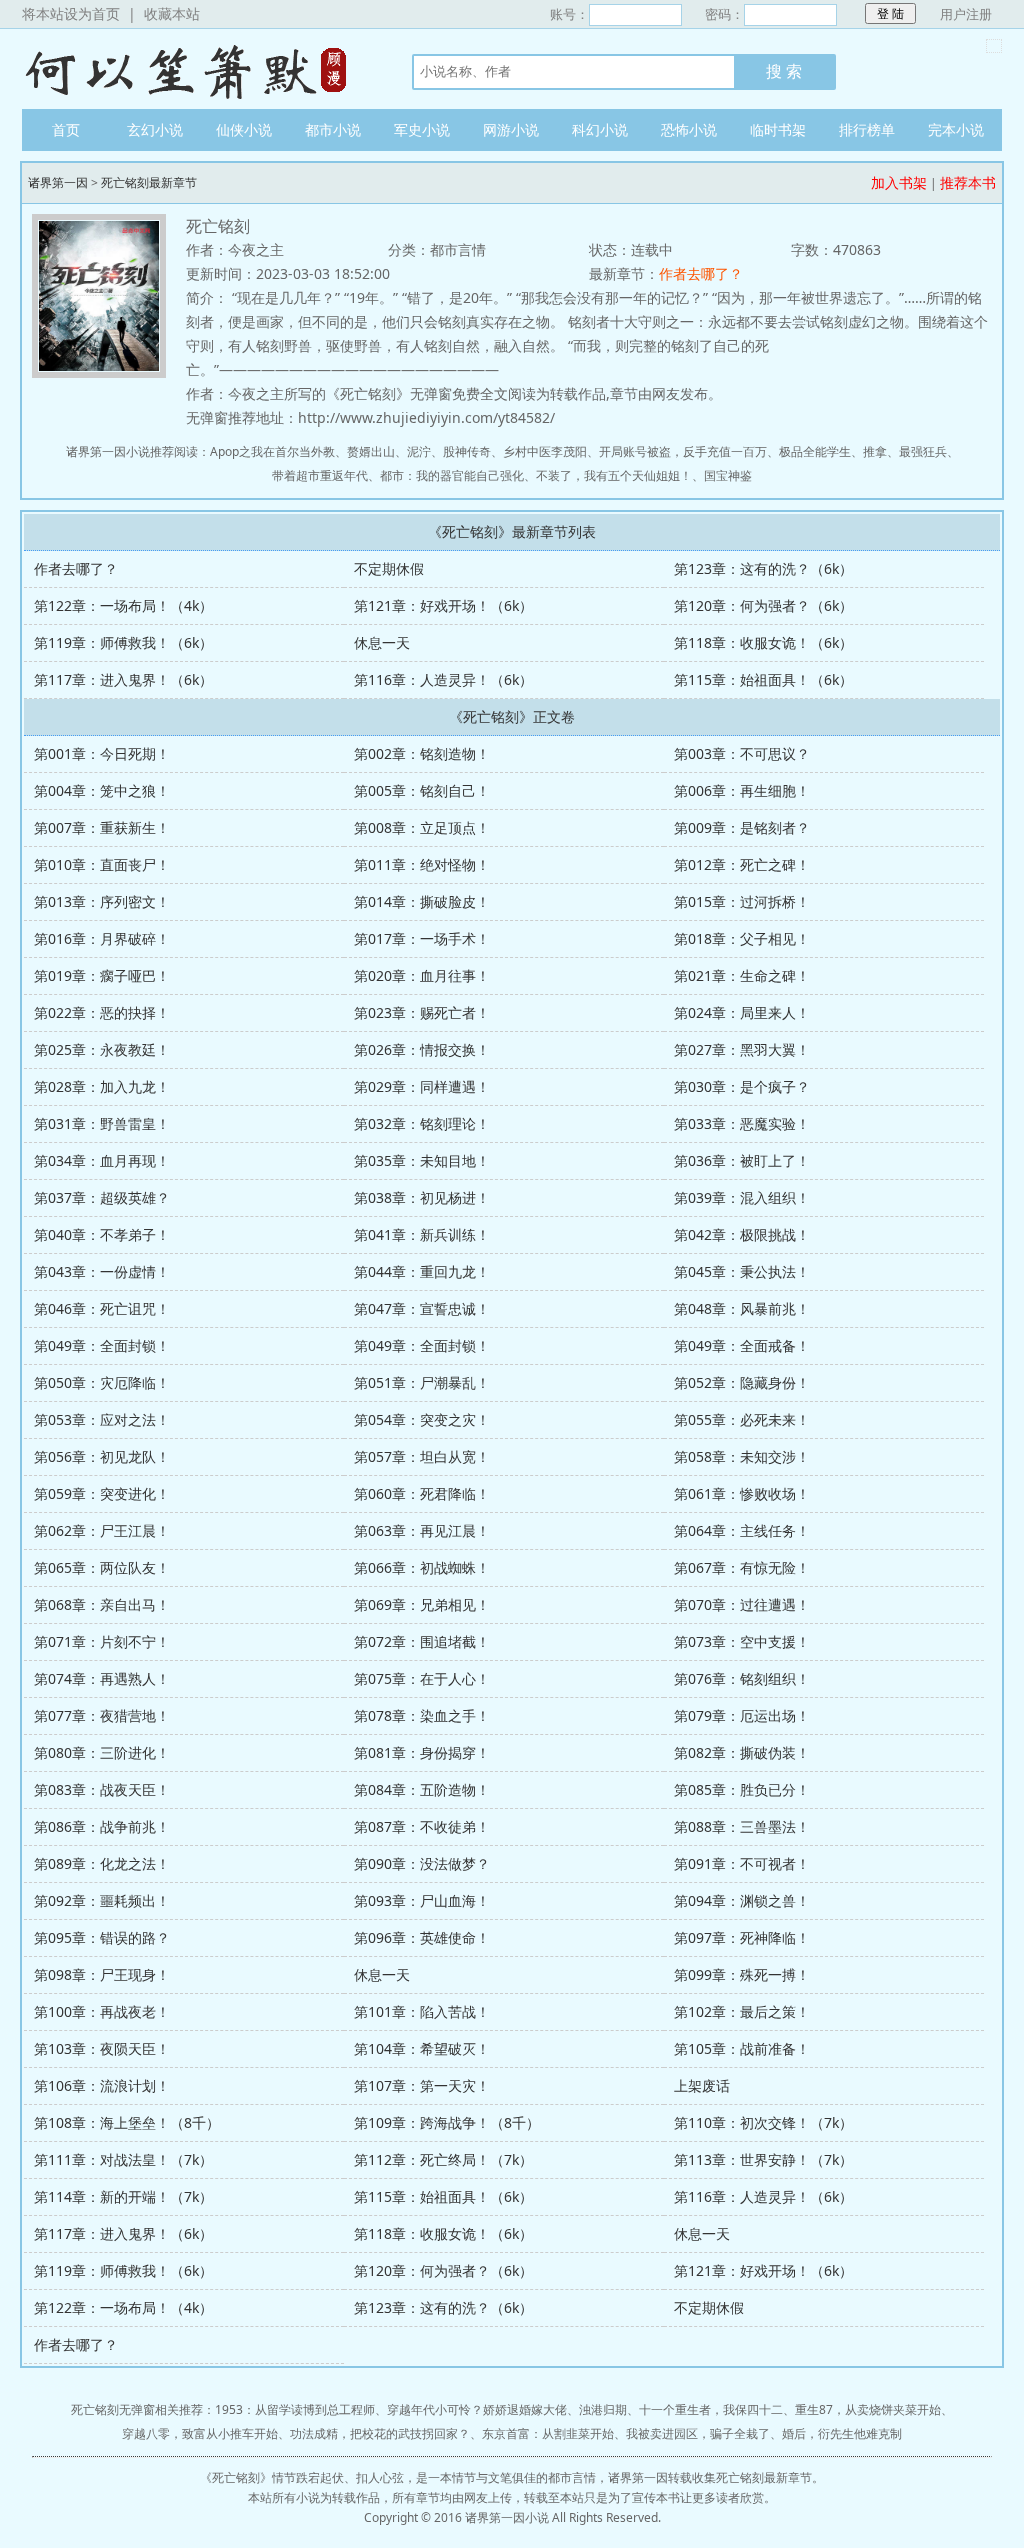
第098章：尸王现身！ (102, 1974)
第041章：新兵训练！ (422, 1234)
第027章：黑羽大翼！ (742, 1049)
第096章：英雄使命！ (422, 1937)
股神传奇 (467, 451)
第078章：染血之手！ (422, 1715)
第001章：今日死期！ (102, 753)
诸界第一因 (197, 69)
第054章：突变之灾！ (422, 1419)
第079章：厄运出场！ (742, 1715)
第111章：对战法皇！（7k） (123, 2159)
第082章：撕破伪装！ (742, 1752)
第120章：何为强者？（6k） (763, 605)
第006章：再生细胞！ (742, 790)
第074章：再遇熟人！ (102, 1678)
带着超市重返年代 (320, 475)
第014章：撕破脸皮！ (422, 901)
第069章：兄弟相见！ (422, 1604)
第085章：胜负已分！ (742, 1789)
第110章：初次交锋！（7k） (763, 2122)
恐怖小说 (689, 129)
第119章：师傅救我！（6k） (123, 642)
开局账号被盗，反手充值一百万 (683, 451)
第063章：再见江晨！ (422, 1530)
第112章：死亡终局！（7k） (443, 2159)
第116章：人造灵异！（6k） (443, 679)
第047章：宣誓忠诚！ (422, 1308)
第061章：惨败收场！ (742, 1493)
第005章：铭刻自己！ (422, 790)
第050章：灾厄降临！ (102, 1382)
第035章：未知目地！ (422, 1160)
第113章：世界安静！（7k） (763, 2159)
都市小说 (333, 129)
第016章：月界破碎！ (102, 938)
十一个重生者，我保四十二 (711, 2409)
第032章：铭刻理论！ (422, 1123)
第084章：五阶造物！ (422, 1789)
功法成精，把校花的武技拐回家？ (380, 2433)
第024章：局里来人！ (742, 1012)
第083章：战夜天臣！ (102, 1789)
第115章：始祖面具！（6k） (763, 679)
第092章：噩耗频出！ (102, 1900)
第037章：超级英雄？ (102, 1197)
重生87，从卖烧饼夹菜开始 (868, 2409)
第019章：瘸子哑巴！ (102, 975)
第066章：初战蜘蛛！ (422, 1567)
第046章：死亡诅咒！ (102, 1308)
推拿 (875, 451)
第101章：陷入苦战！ (422, 2011)
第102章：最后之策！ (742, 2011)
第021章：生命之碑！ (742, 975)
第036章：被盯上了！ (742, 1160)
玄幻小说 (155, 129)
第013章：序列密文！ (102, 901)
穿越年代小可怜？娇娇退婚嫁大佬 (477, 2409)
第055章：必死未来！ (742, 1419)
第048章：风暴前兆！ (742, 1308)
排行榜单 (867, 129)
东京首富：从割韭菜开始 (548, 2433)
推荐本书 (968, 182)
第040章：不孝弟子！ (102, 1234)
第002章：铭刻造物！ (422, 753)
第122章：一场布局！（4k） (123, 605)
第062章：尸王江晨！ (102, 1530)
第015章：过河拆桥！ (742, 901)
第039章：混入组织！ (742, 1197)
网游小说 (511, 129)
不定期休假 (389, 568)
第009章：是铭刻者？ (742, 827)
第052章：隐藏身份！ (742, 1382)
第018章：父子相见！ (742, 938)
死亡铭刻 (236, 2477)
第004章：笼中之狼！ (102, 790)
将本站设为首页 (71, 13)
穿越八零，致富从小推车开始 (200, 2433)
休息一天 (382, 642)
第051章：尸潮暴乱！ (422, 1382)
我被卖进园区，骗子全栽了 (698, 2433)
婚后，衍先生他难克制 (842, 2433)
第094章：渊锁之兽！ (742, 1900)
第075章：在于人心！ (422, 1678)
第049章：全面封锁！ (102, 1345)
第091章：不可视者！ (742, 1863)
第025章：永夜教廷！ (102, 1049)
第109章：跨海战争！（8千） (447, 2122)
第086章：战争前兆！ (102, 1826)
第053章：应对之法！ (102, 1419)
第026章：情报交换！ (422, 1049)
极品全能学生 (815, 451)
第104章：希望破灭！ (422, 2048)
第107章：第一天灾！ (422, 2085)
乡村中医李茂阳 (545, 451)
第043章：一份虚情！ (102, 1271)
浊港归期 (603, 2409)
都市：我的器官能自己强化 (452, 475)
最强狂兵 (923, 451)
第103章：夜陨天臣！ (102, 2048)
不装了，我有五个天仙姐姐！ (614, 475)
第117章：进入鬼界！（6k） (123, 679)
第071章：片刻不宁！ (102, 1641)
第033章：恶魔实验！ (742, 1123)
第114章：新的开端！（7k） (123, 2196)
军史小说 (422, 129)
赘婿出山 (371, 451)
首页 (66, 129)
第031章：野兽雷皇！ (102, 1123)
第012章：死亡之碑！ (742, 864)
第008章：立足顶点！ (422, 827)
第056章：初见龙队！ (102, 1456)
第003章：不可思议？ (742, 753)
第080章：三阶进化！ (102, 1752)
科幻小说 (600, 129)
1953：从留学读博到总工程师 (295, 2409)
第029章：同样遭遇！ (422, 1086)
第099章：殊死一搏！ (742, 1974)
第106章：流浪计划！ (102, 2085)
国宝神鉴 (728, 475)
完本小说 (956, 129)
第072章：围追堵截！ (422, 1641)
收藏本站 (172, 13)
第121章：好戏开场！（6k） (443, 605)
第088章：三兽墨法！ (742, 1826)
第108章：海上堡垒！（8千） (127, 2122)
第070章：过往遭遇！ (742, 1604)
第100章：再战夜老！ (102, 2011)
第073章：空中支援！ (742, 1641)
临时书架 (778, 129)
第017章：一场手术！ (422, 938)
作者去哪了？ (701, 273)
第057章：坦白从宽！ (422, 1456)
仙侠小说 (244, 129)
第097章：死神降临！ (742, 1937)
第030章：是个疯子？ (742, 1086)
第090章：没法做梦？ (422, 1863)
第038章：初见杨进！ (422, 1197)
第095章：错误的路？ (102, 1937)
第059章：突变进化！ (102, 1493)
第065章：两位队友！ (102, 1567)
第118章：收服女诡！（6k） (763, 642)
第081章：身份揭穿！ (422, 1752)
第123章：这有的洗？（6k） (763, 568)
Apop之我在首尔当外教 (272, 451)
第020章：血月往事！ (422, 975)
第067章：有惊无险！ (742, 1567)
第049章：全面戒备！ (742, 1345)
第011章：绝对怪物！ (422, 864)
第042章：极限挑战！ (742, 1234)
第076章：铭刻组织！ (742, 1678)
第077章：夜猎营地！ (102, 1715)
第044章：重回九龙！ (422, 1271)
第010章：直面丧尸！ (102, 864)
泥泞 (419, 451)
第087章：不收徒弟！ (422, 1826)
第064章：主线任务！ (742, 1530)
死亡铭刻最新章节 (149, 182)
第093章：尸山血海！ (422, 1900)
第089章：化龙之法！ (102, 1863)
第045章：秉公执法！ (742, 1271)
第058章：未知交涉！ (742, 1456)
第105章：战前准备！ (742, 2048)
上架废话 (702, 2085)
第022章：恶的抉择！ (102, 1012)
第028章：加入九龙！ (102, 1086)
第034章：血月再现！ (102, 1160)
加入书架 (899, 182)
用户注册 (966, 14)
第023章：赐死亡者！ (422, 1012)
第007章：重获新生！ (102, 827)
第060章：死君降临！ (422, 1493)
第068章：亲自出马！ (102, 1604)
